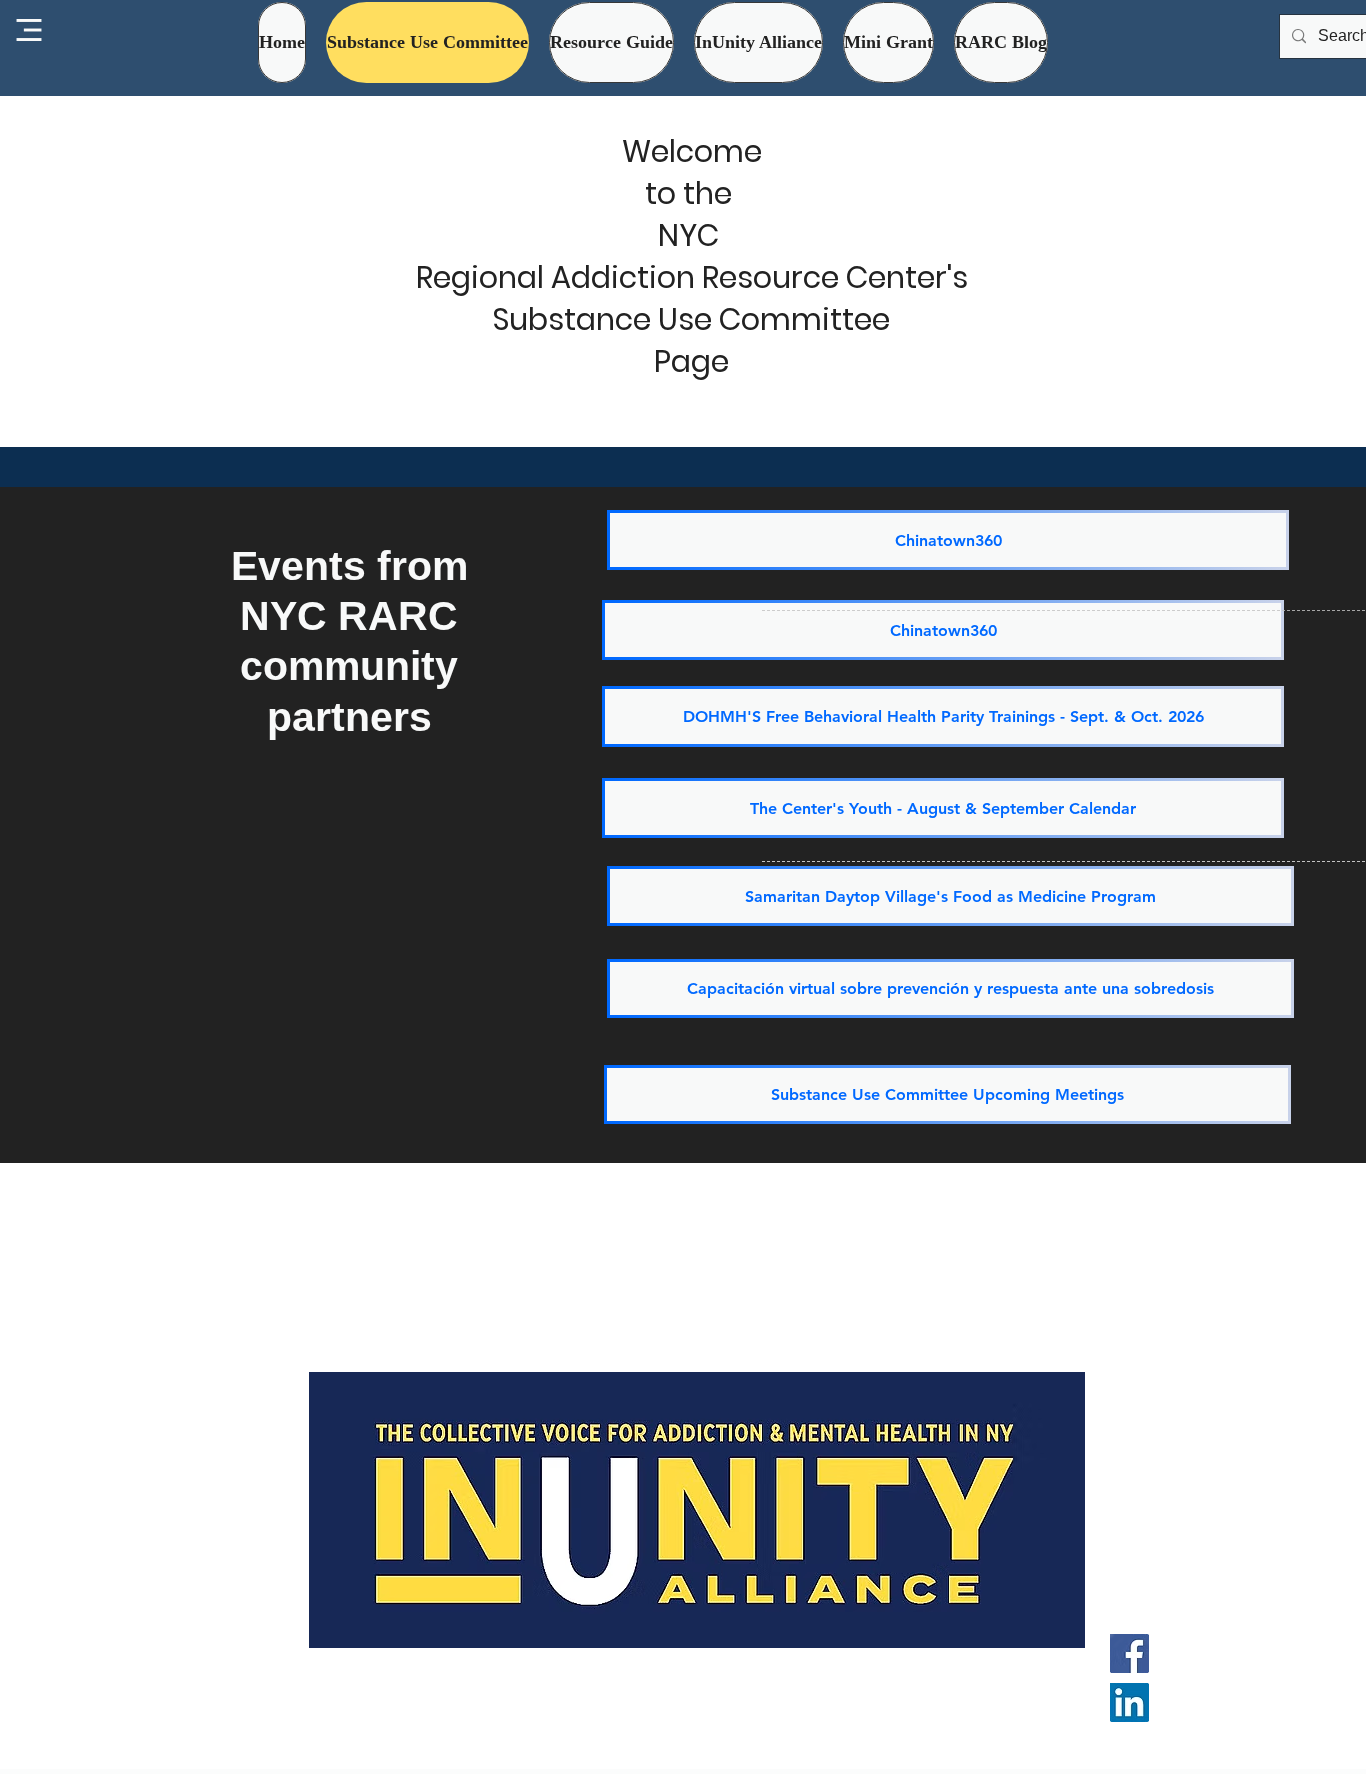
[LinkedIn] (1129, 1702)
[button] (758, 42)
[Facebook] (1129, 1653)
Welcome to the (692, 172)
